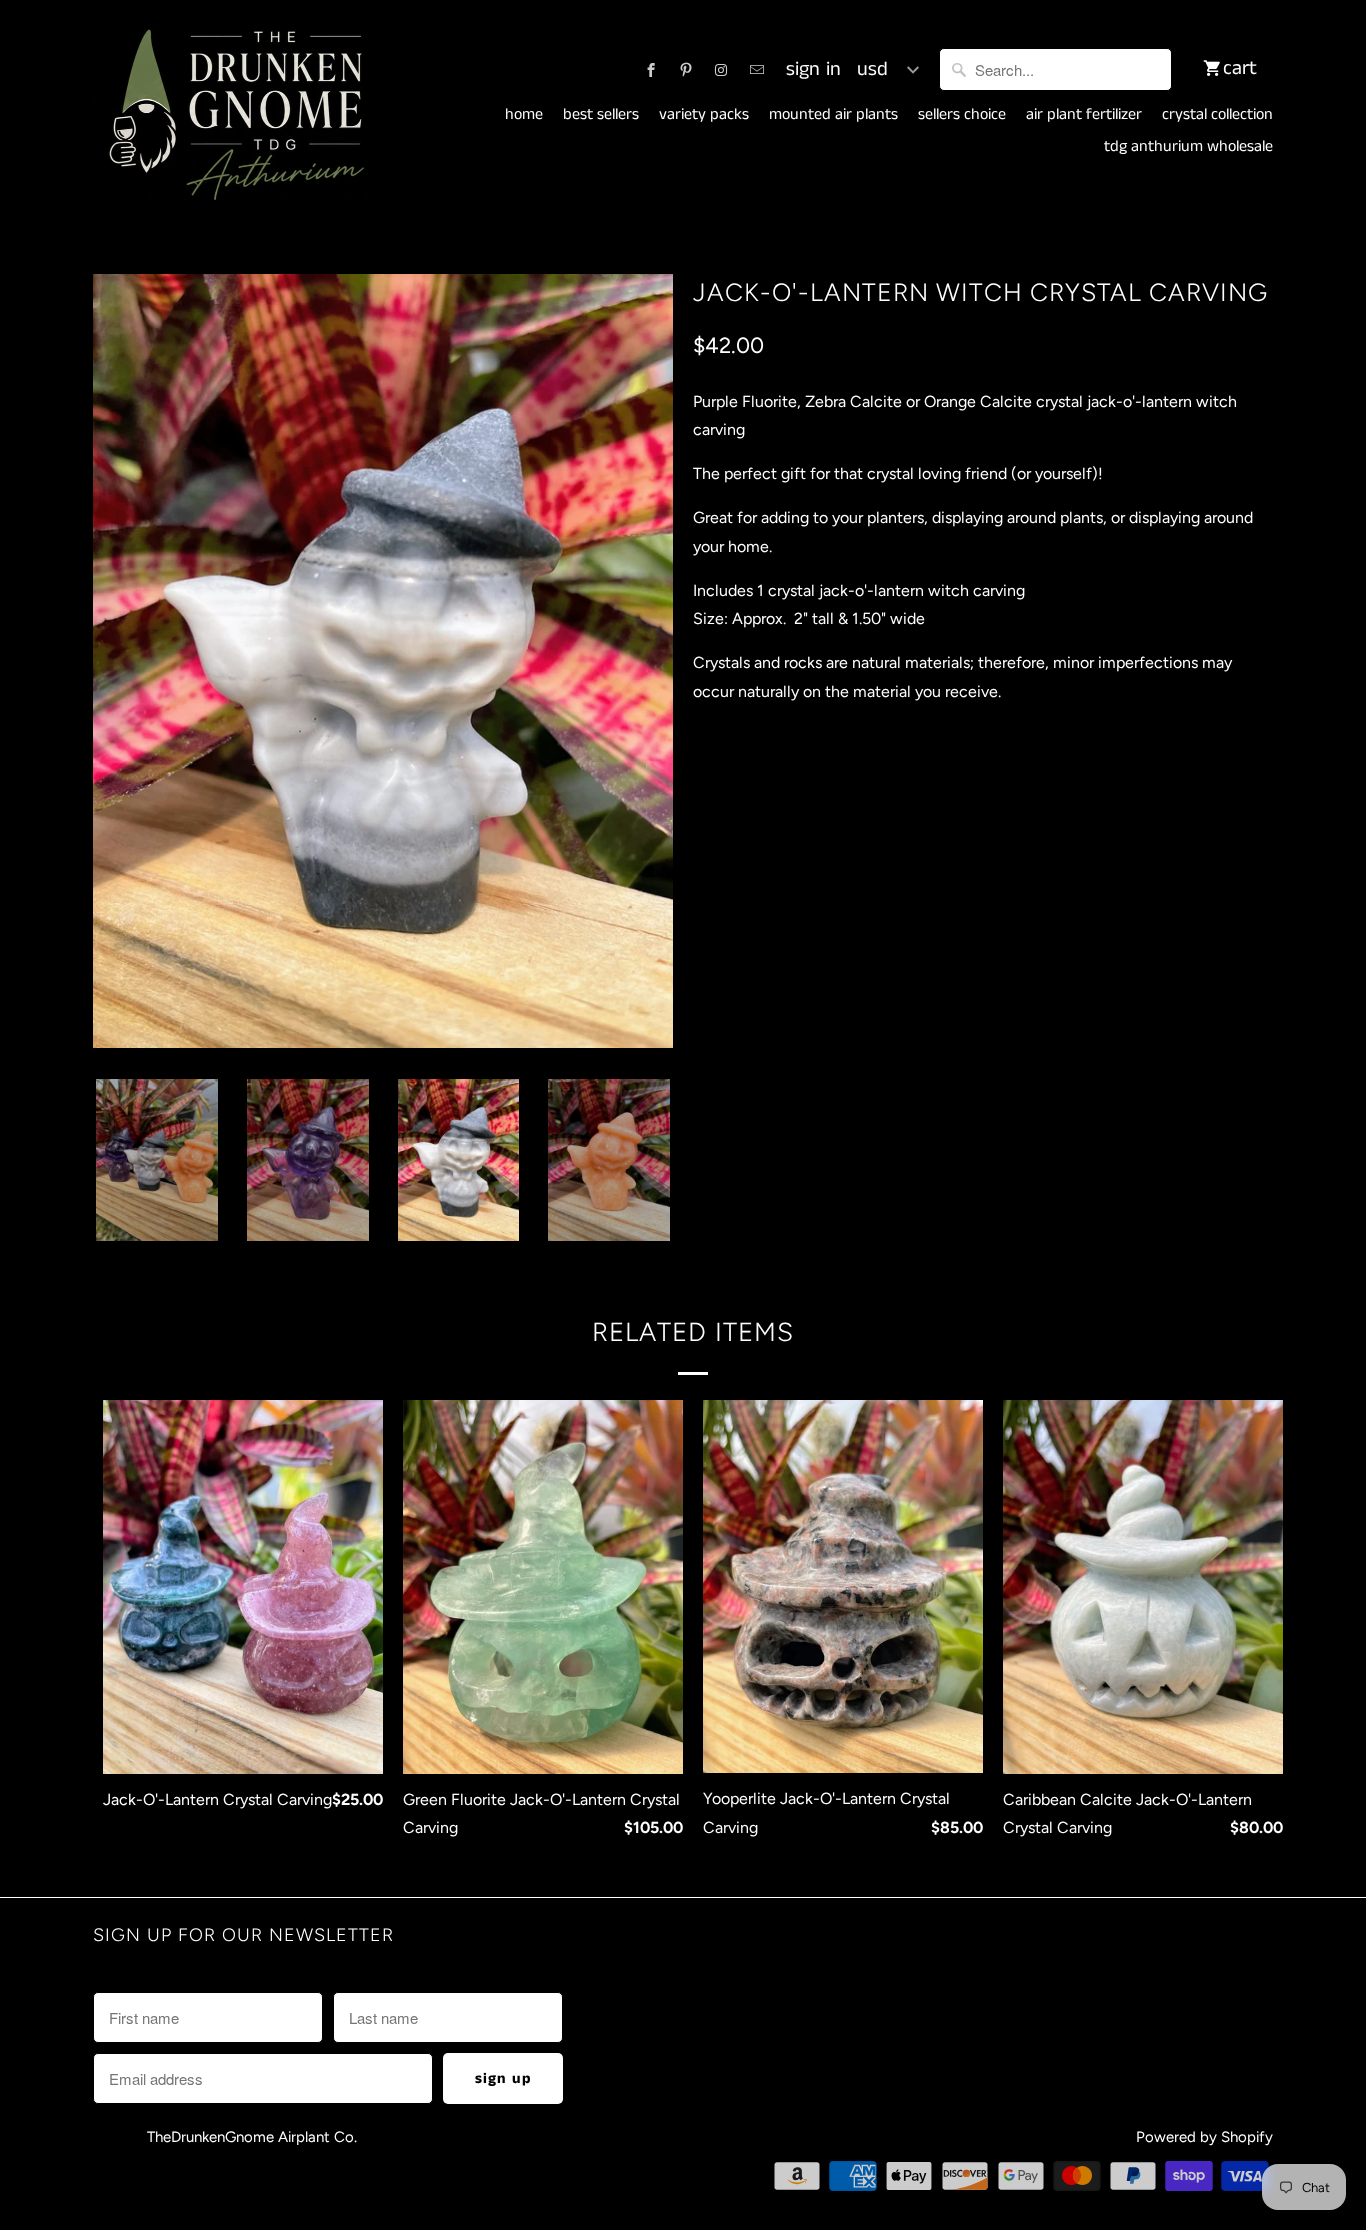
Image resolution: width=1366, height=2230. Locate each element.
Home (524, 115)
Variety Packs (704, 115)
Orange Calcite (1034, 826)
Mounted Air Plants (833, 115)
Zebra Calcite (897, 826)
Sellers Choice (962, 115)
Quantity (718, 889)
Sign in (813, 70)
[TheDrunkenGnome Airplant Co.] (233, 116)
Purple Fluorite (760, 826)
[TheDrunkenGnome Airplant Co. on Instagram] (721, 70)
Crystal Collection (1217, 115)
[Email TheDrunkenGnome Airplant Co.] (757, 70)
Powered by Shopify (1204, 2137)
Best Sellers (601, 115)
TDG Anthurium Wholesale (1188, 147)
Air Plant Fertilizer (1084, 115)
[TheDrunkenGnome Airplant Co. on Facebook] (651, 70)
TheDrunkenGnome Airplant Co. (252, 2137)
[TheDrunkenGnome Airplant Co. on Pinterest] (686, 70)
